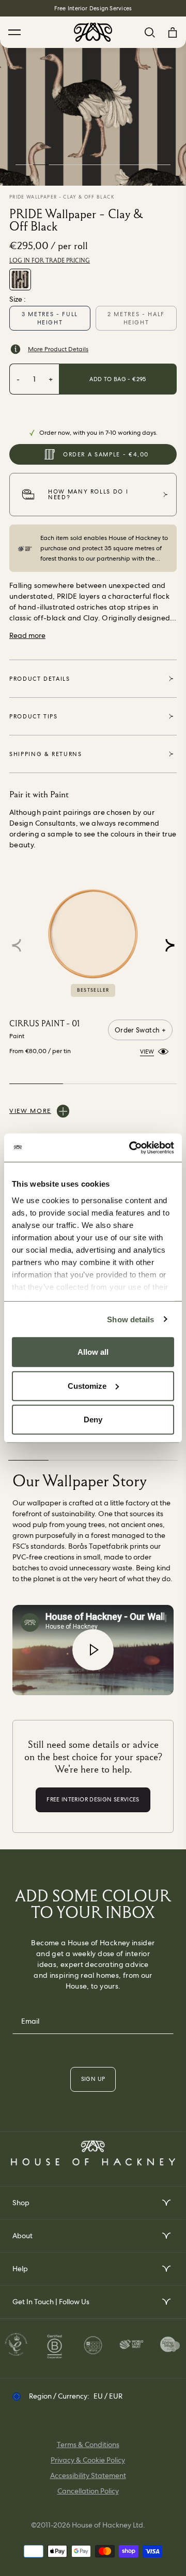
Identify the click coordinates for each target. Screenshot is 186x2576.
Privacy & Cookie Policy (88, 2460)
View (147, 1051)
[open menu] (166, 2203)
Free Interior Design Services (93, 8)
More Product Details (58, 349)
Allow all (93, 1352)
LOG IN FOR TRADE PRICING (50, 260)
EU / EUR (108, 2396)
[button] (170, 945)
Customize (87, 1385)
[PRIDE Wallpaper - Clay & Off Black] (20, 280)
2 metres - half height (136, 318)
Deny (93, 1420)
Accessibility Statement (88, 2475)
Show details (130, 1319)
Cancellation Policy (88, 2491)
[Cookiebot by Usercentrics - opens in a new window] (131, 1147)
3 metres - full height (50, 318)
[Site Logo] (93, 32)
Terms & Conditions (88, 2444)
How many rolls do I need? (88, 494)
